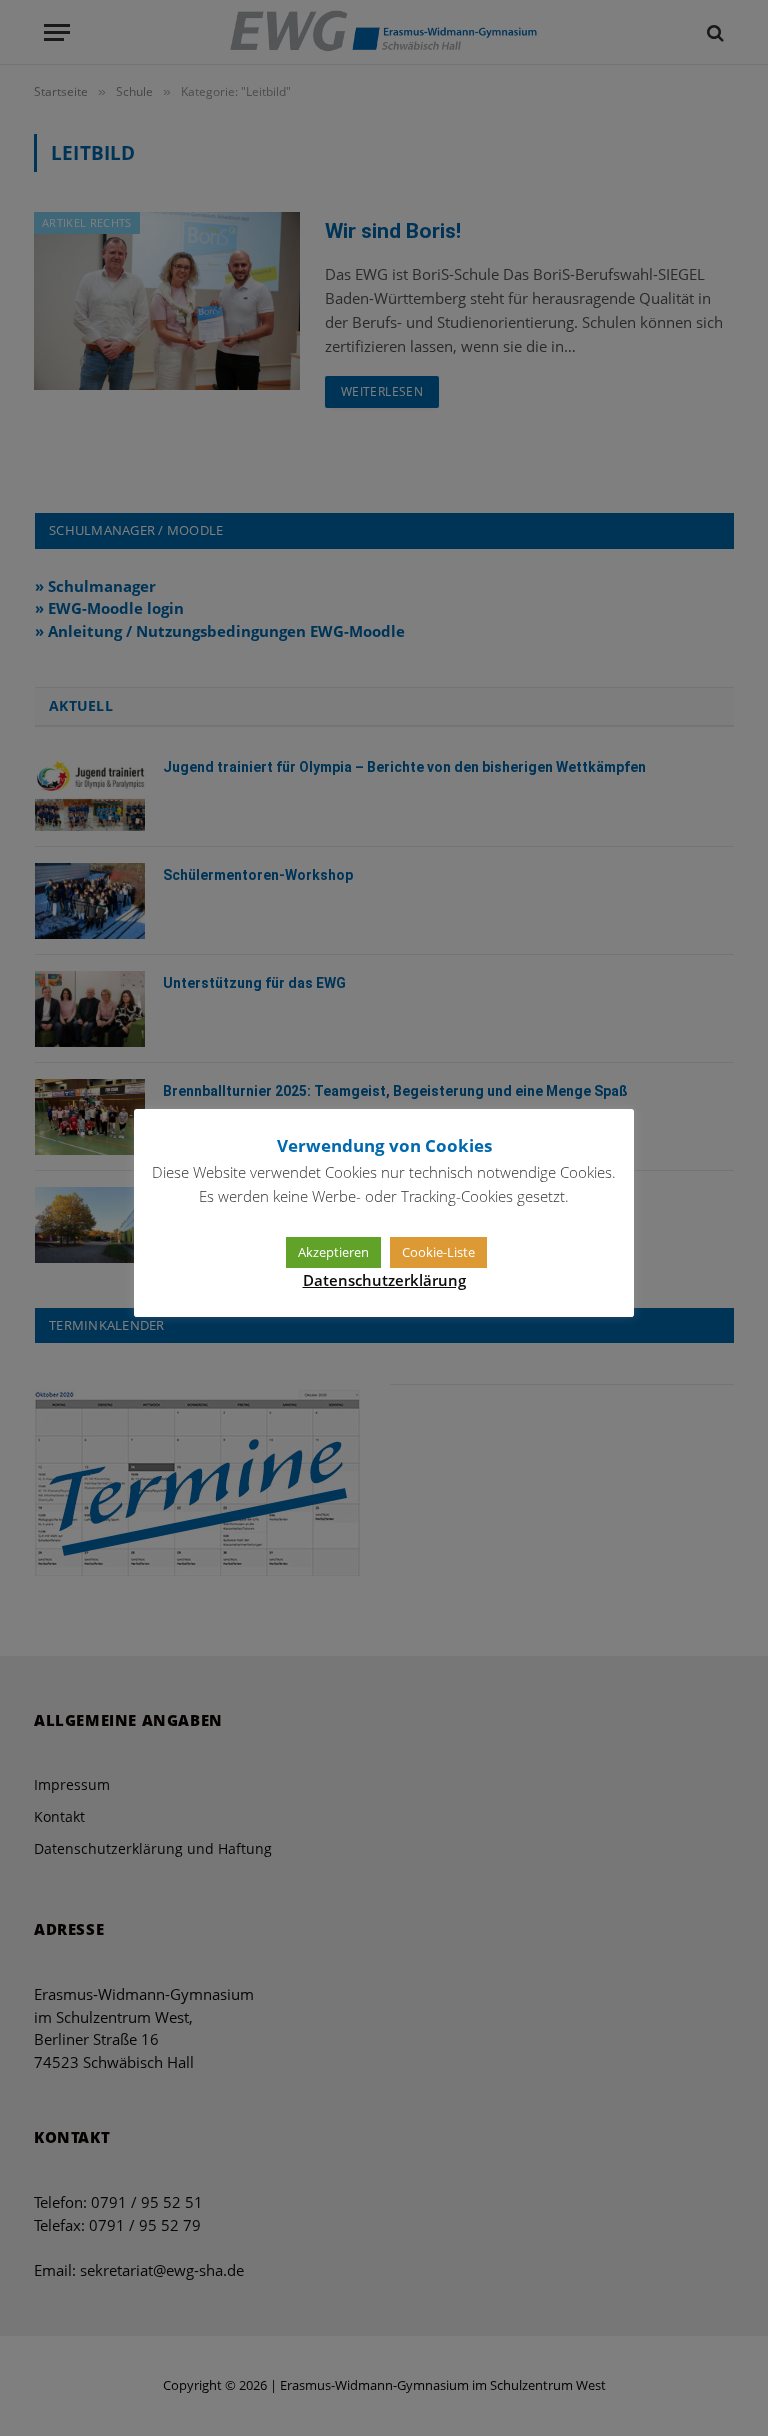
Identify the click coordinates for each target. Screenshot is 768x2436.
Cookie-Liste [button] (438, 1252)
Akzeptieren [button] (333, 1252)
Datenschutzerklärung (384, 1280)
